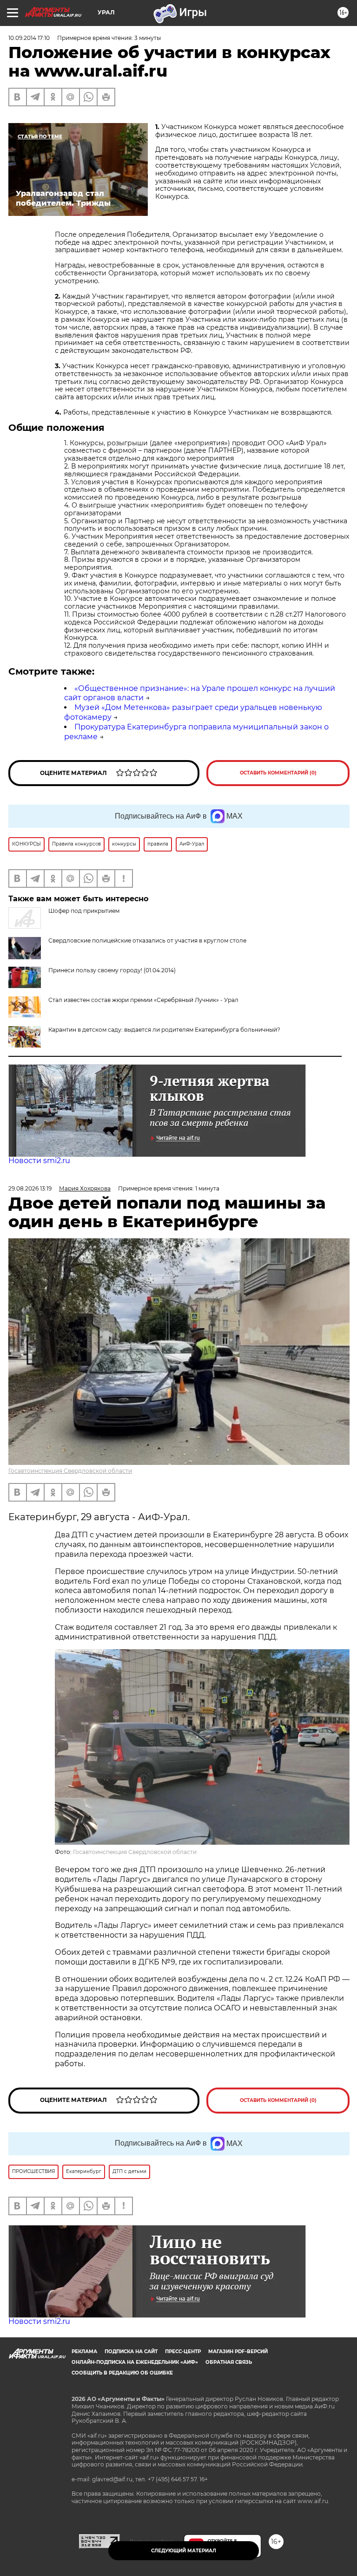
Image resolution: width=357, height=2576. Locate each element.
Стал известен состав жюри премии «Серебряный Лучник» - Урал (143, 1000)
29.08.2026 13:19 (30, 1188)
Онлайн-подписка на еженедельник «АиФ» (135, 2362)
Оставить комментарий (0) (278, 773)
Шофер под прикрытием (84, 911)
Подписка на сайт (131, 2352)
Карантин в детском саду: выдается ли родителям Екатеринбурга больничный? (164, 1030)
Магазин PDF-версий (238, 2352)
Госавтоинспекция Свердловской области (70, 1471)
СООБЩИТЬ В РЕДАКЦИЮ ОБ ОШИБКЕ (122, 2373)
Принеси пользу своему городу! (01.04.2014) (112, 970)
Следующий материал (184, 2551)
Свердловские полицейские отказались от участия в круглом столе (147, 940)
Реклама (84, 2352)
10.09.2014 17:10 (29, 38)
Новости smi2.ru (39, 1161)
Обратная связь (229, 2362)
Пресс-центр (183, 2352)
